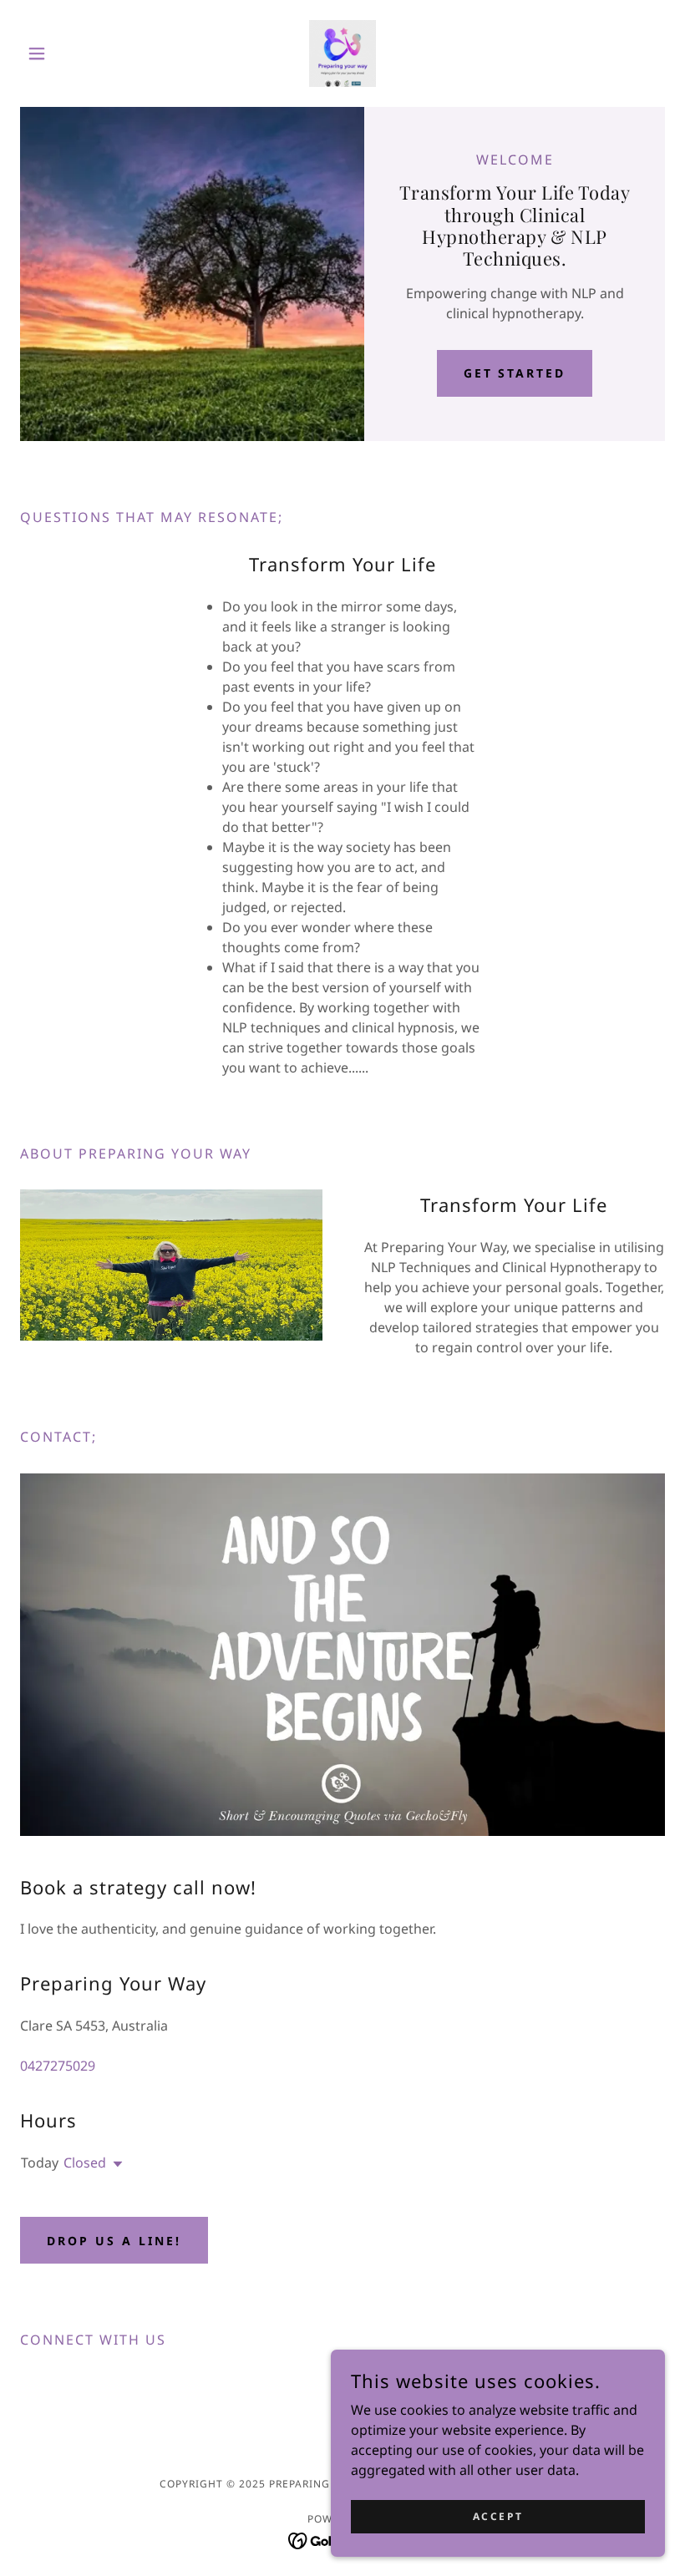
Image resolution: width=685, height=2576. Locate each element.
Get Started (515, 373)
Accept (498, 2516)
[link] (342, 53)
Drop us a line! (114, 2241)
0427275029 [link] (58, 2066)
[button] (68, 53)
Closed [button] (85, 2163)
